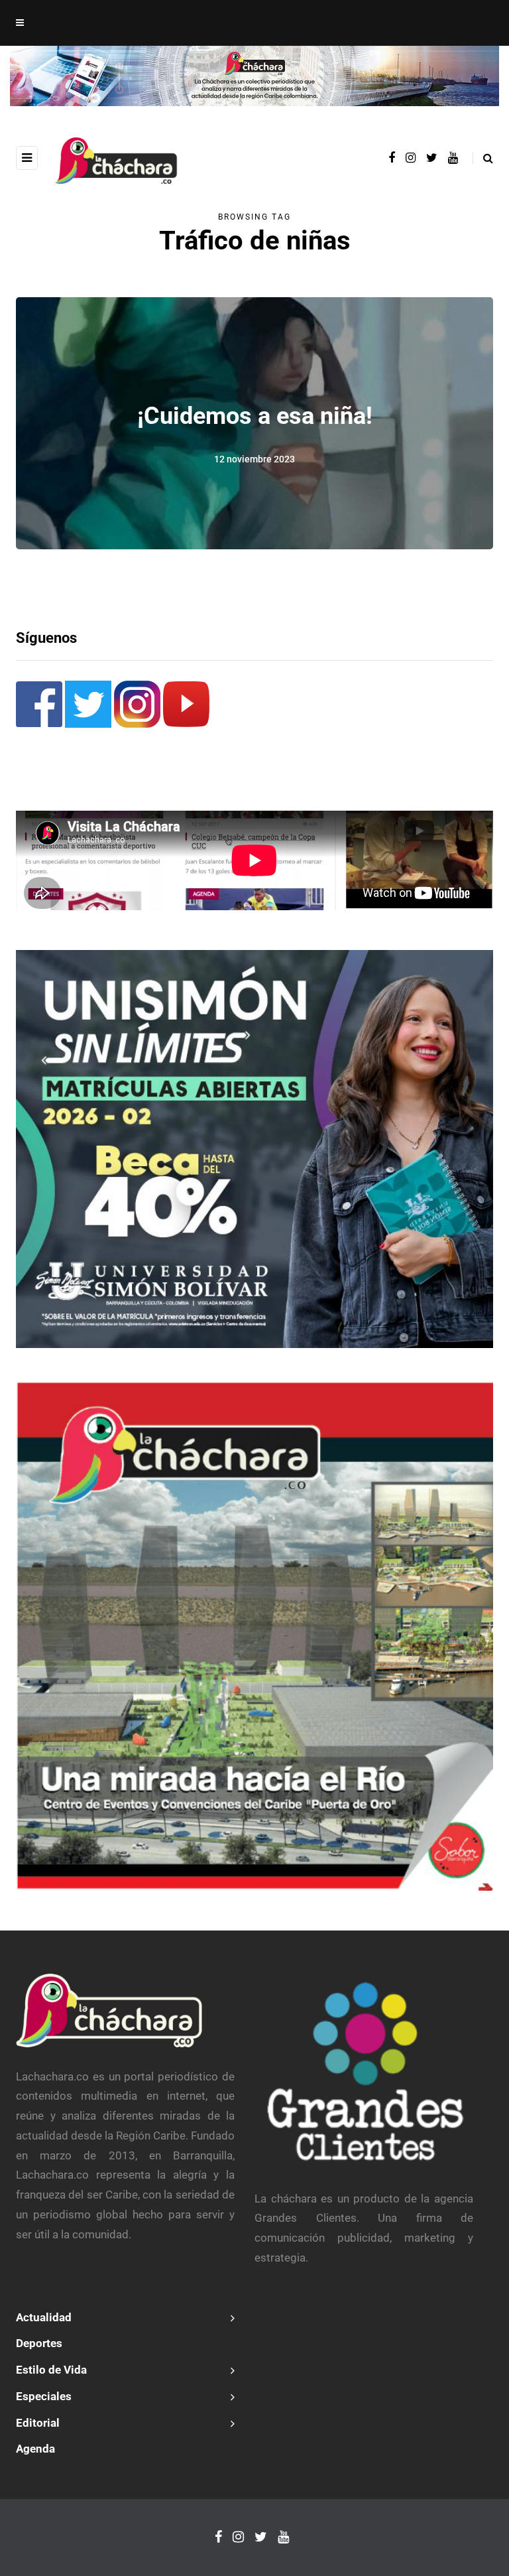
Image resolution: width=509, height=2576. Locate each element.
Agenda (35, 2449)
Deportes (39, 2343)
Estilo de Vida (51, 2370)
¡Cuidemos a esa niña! (255, 415)
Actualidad (44, 2317)
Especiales (44, 2396)
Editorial (38, 2423)
